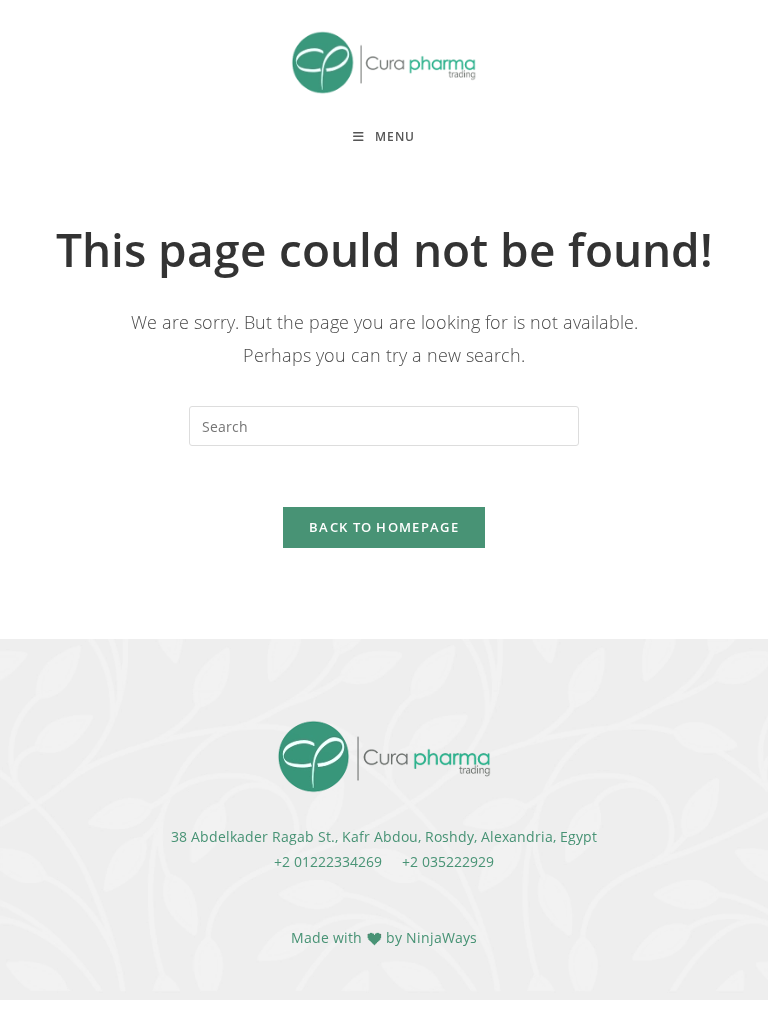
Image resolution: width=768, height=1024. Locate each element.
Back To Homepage (384, 527)
